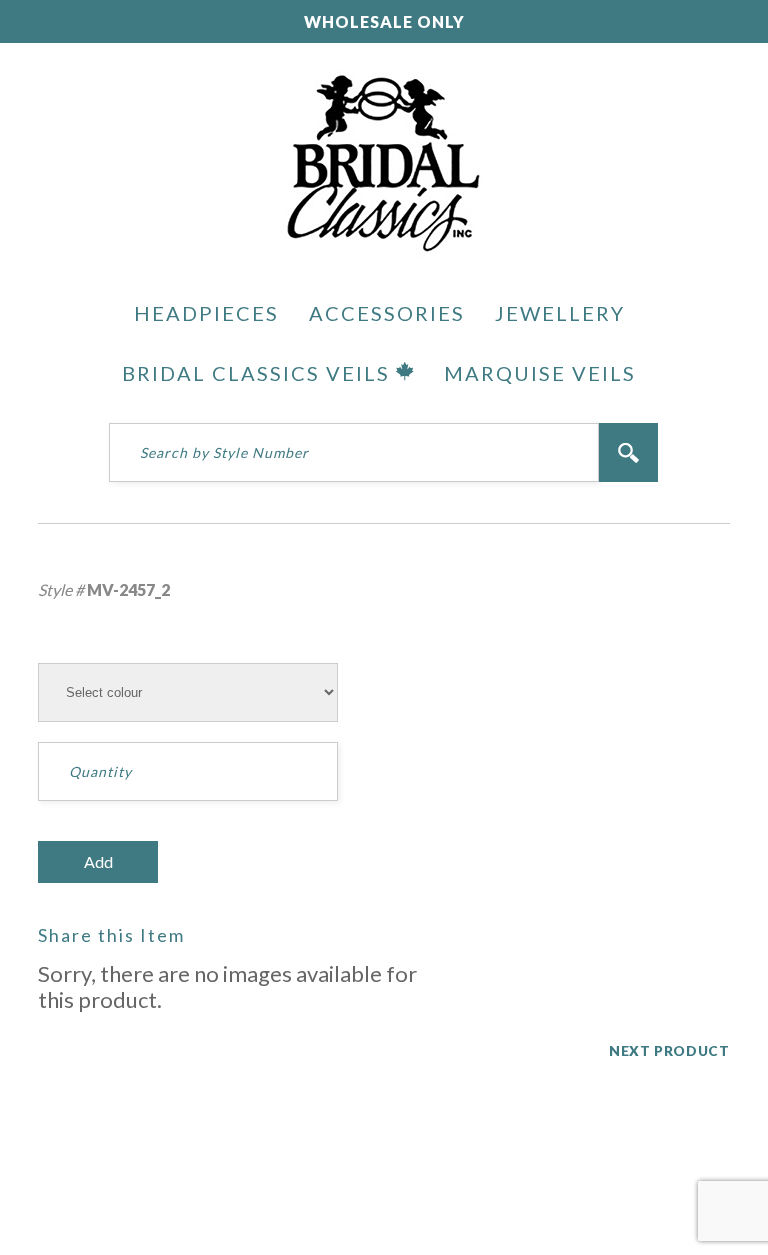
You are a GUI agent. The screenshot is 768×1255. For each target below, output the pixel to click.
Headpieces (206, 313)
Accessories (387, 313)
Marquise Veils (540, 373)
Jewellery (560, 313)
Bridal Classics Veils (259, 373)
